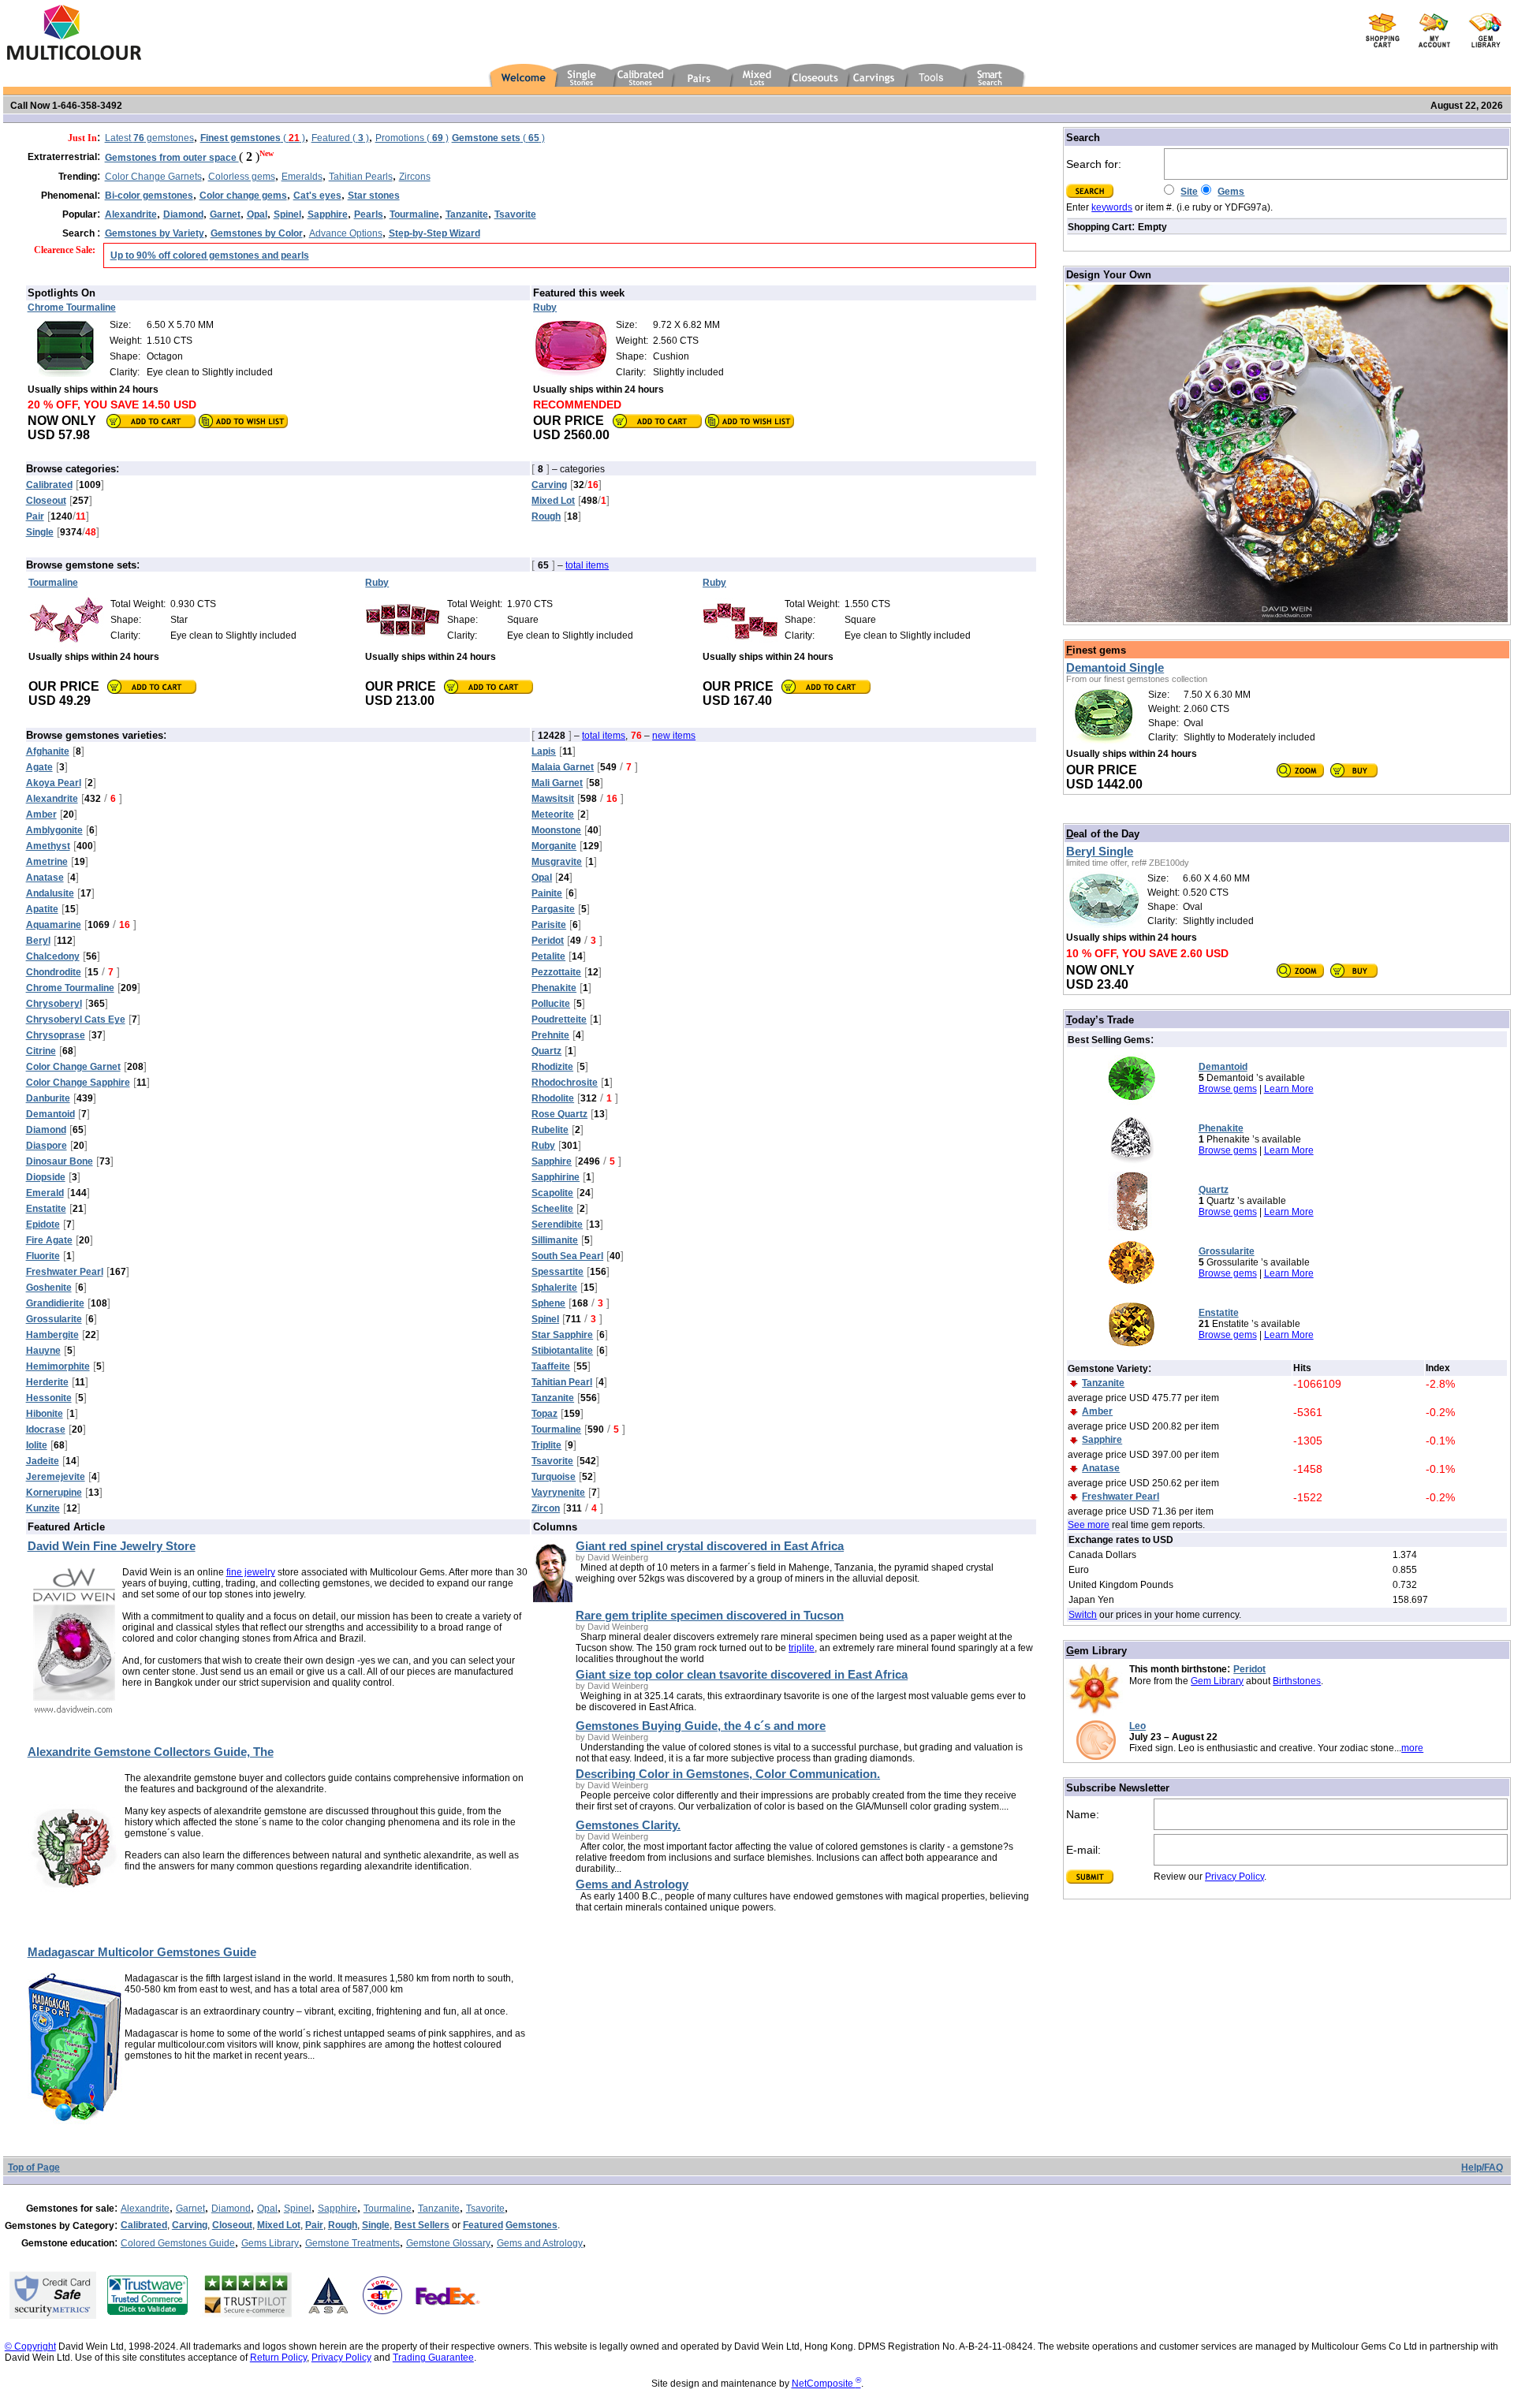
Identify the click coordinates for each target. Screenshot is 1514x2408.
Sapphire (337, 2209)
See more (1089, 1525)
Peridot (1249, 1669)
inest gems (1096, 650)
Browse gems (1228, 1089)
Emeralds (302, 177)
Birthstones (1297, 1681)
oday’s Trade (1100, 1020)
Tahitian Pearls (361, 177)
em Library (1096, 1651)
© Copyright (30, 2346)
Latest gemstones (149, 138)
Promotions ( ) (412, 138)
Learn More (1289, 1089)
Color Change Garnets (153, 177)
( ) (253, 138)
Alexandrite (145, 2209)
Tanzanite (439, 2209)
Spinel (298, 2209)
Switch (1083, 1615)
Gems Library (270, 2243)
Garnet (190, 2209)
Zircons (415, 177)
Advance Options (346, 233)
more (1412, 1748)
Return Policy (278, 2358)
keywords (1112, 207)
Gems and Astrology (540, 2243)
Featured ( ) (340, 138)
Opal (267, 2209)
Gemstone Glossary (448, 2243)
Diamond (231, 2209)
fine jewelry (251, 1572)
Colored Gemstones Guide (178, 2243)
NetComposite (826, 2384)
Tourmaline (388, 2209)
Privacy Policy (1234, 1877)
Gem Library (1217, 1681)
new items (674, 736)
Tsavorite (485, 2209)
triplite (802, 1648)
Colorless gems (242, 177)
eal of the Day (1103, 834)
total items (587, 565)
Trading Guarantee (433, 2358)
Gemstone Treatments (352, 2243)
